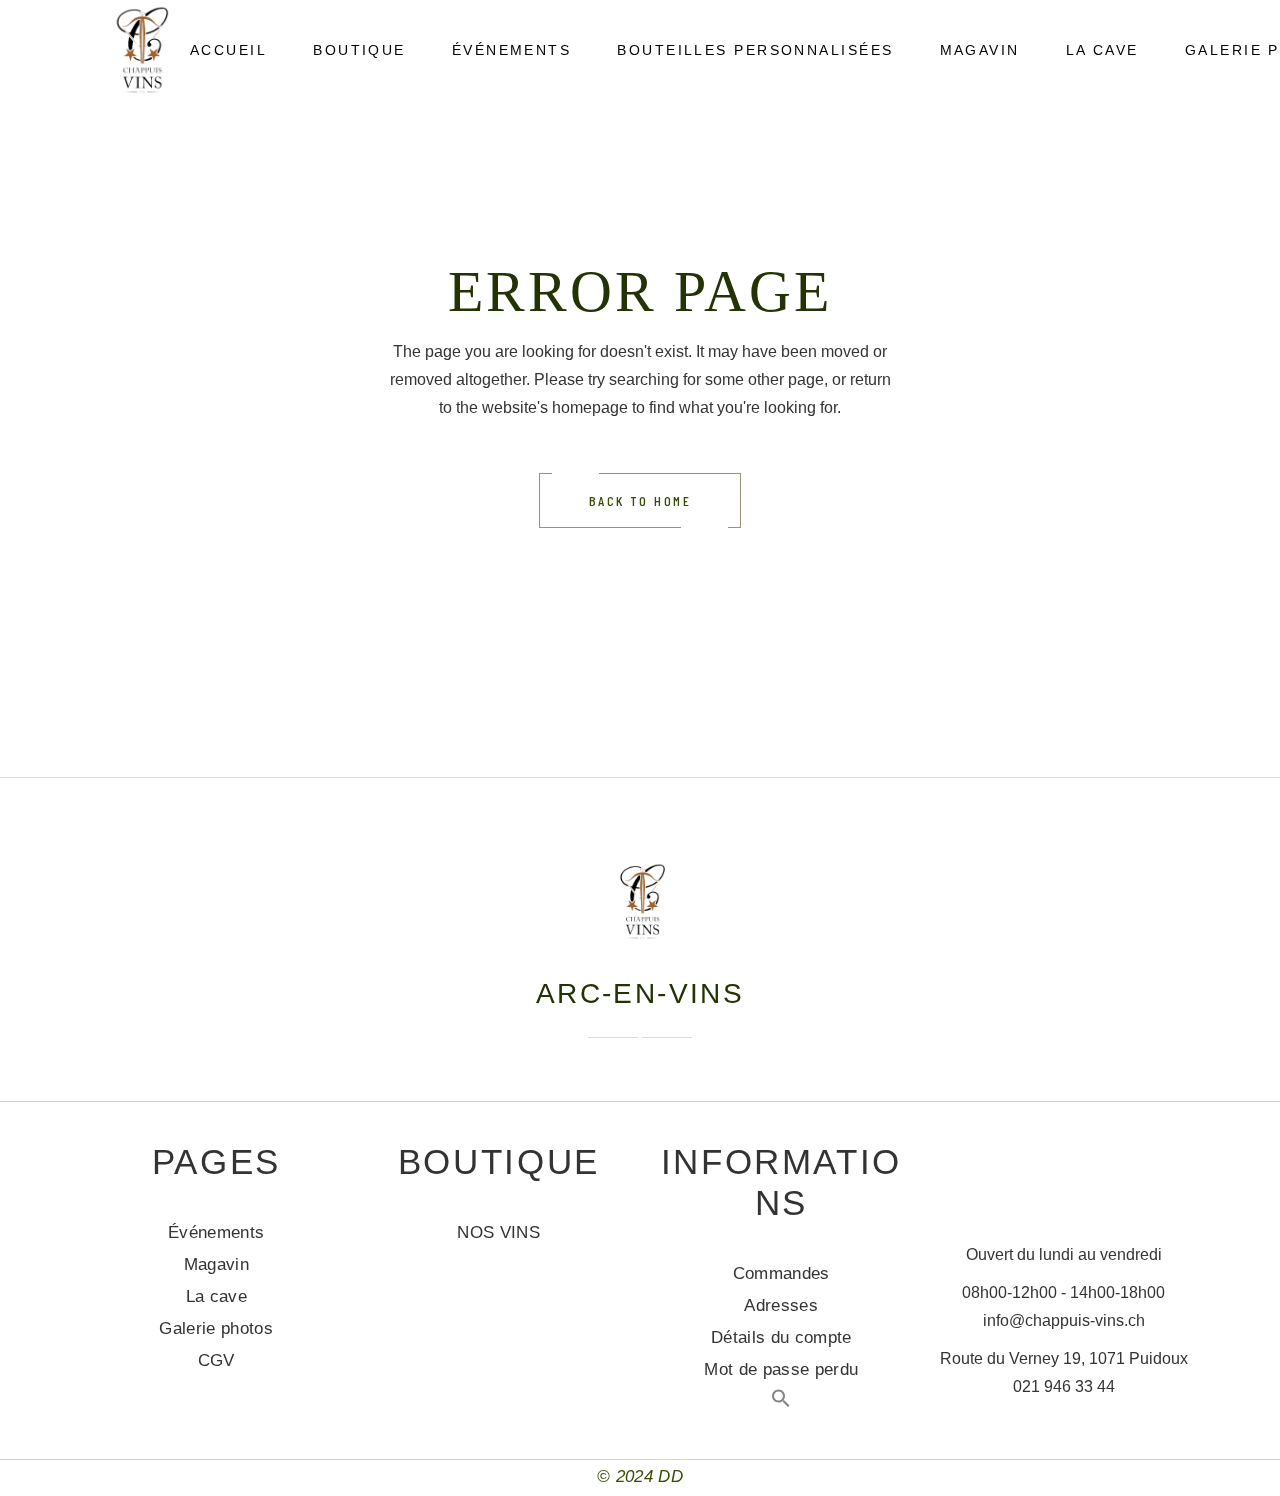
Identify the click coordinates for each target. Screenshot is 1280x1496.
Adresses (781, 1305)
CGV (216, 1360)
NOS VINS (498, 1232)
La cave (216, 1296)
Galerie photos (216, 1328)
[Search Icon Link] (781, 1402)
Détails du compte (781, 1337)
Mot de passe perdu (781, 1369)
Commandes (781, 1273)
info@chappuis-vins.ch (1064, 1320)
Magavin (216, 1264)
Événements (216, 1232)
